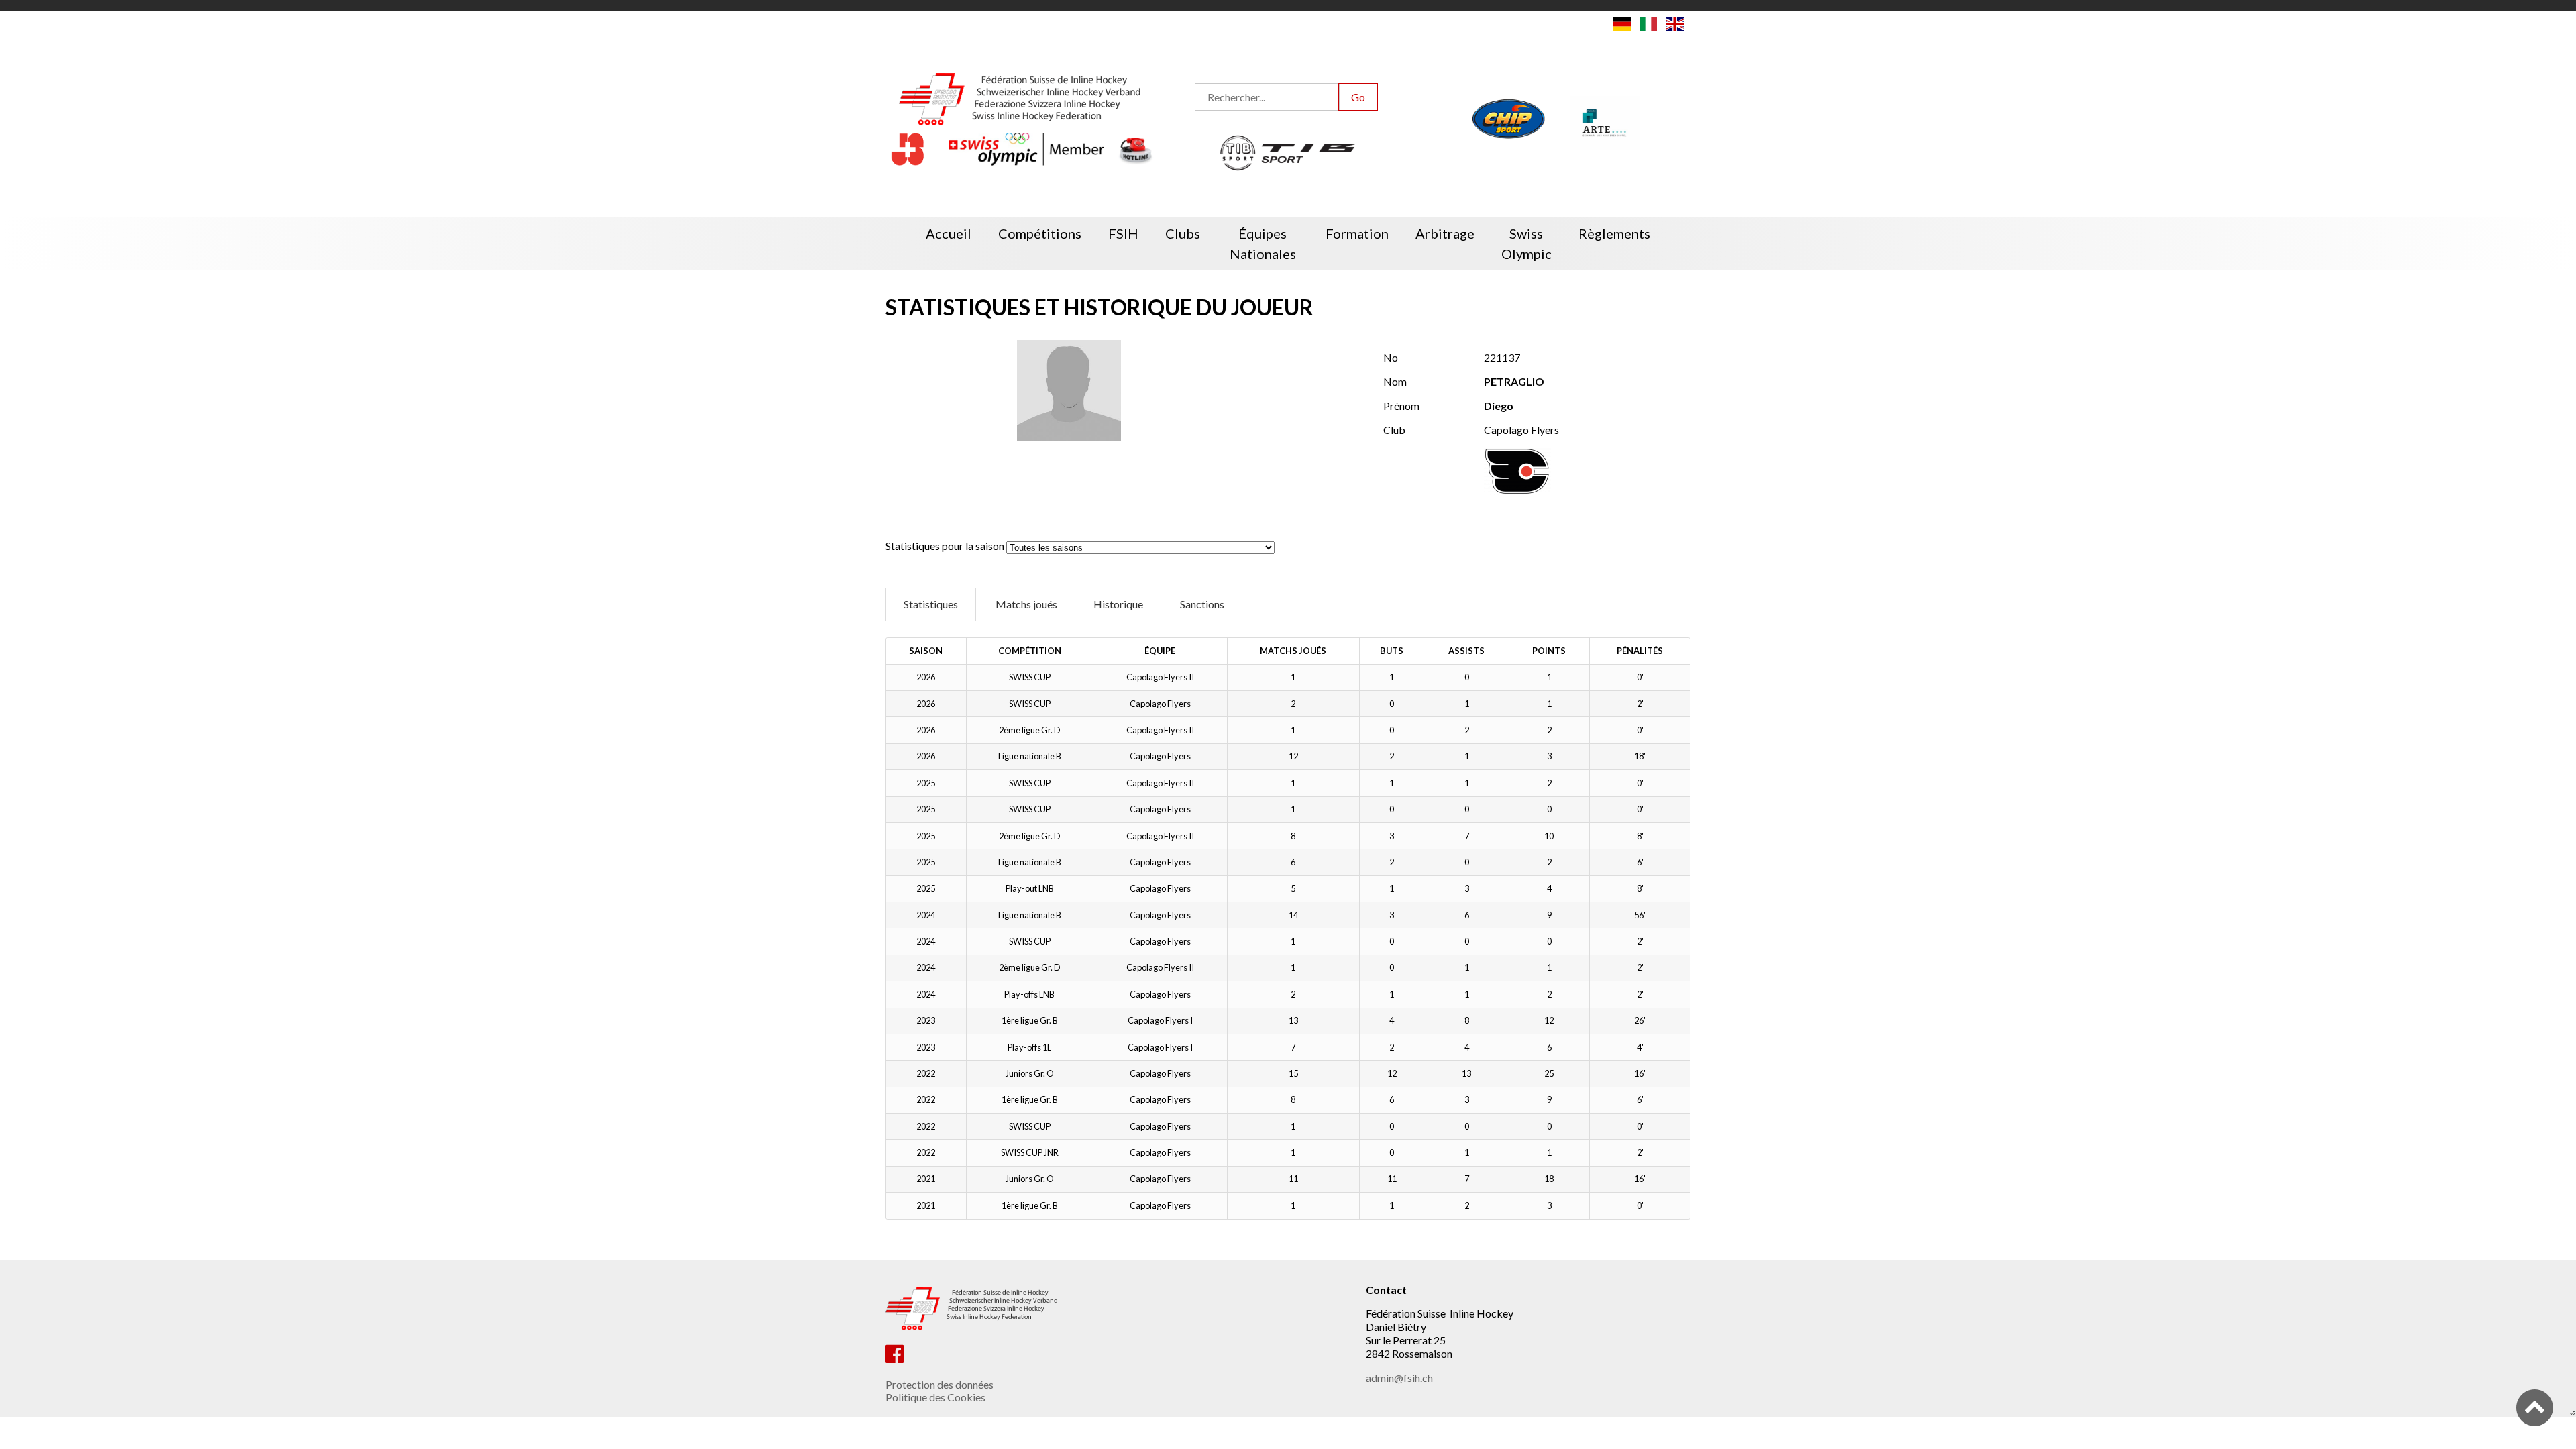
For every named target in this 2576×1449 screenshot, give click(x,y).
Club (1394, 430)
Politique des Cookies (935, 1397)
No (1391, 357)
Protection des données (940, 1384)
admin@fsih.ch (1399, 1378)
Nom (1395, 381)
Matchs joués (1026, 604)
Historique (1118, 604)
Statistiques (931, 604)
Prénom (1401, 406)
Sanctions (1202, 604)
